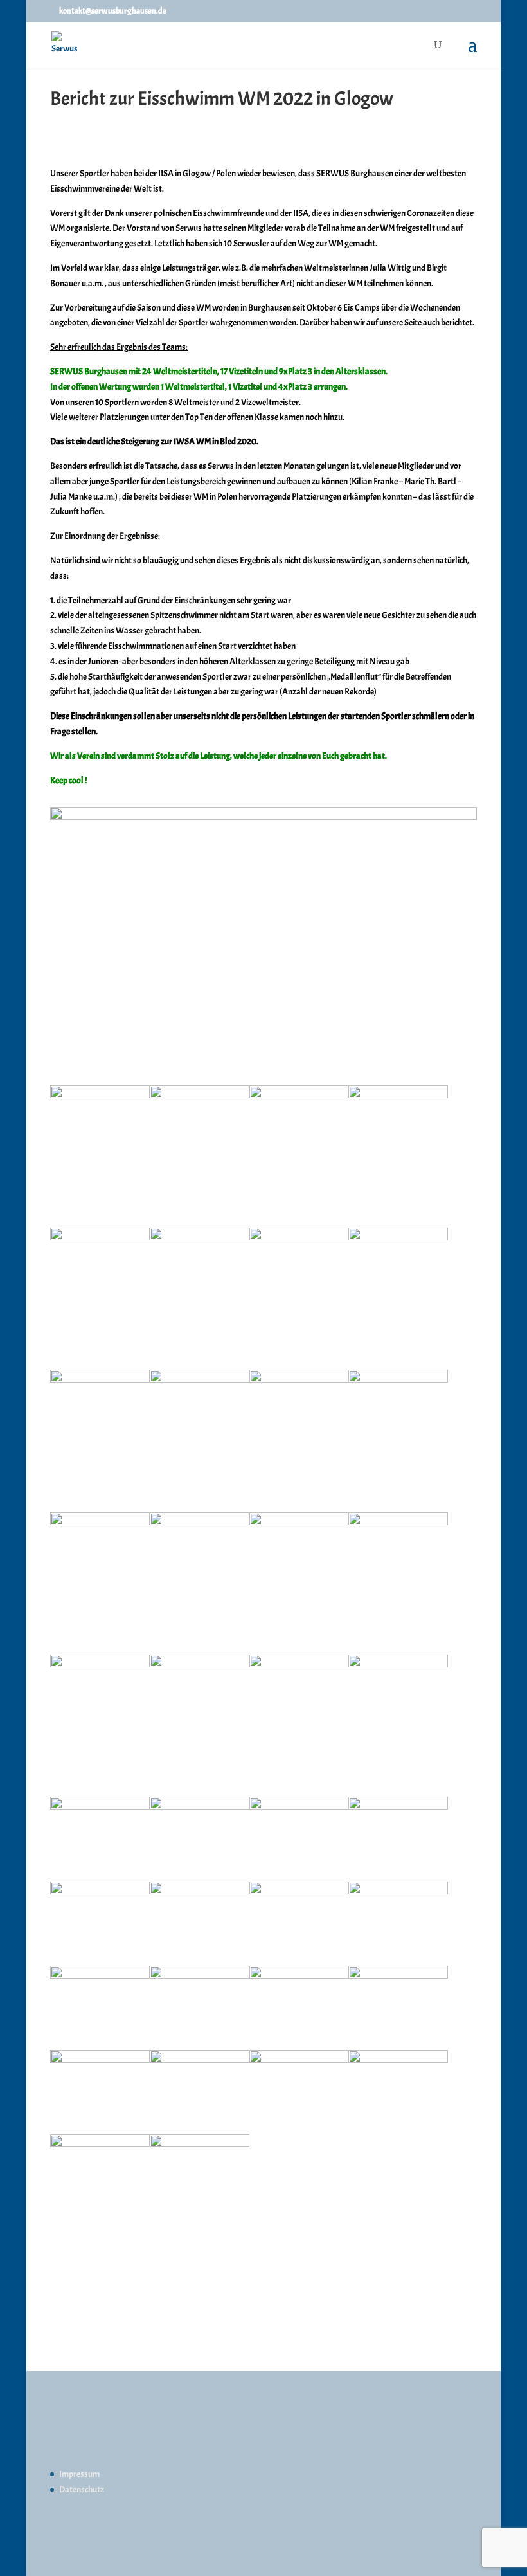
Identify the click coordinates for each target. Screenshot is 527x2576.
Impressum (79, 2474)
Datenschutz (82, 2490)
